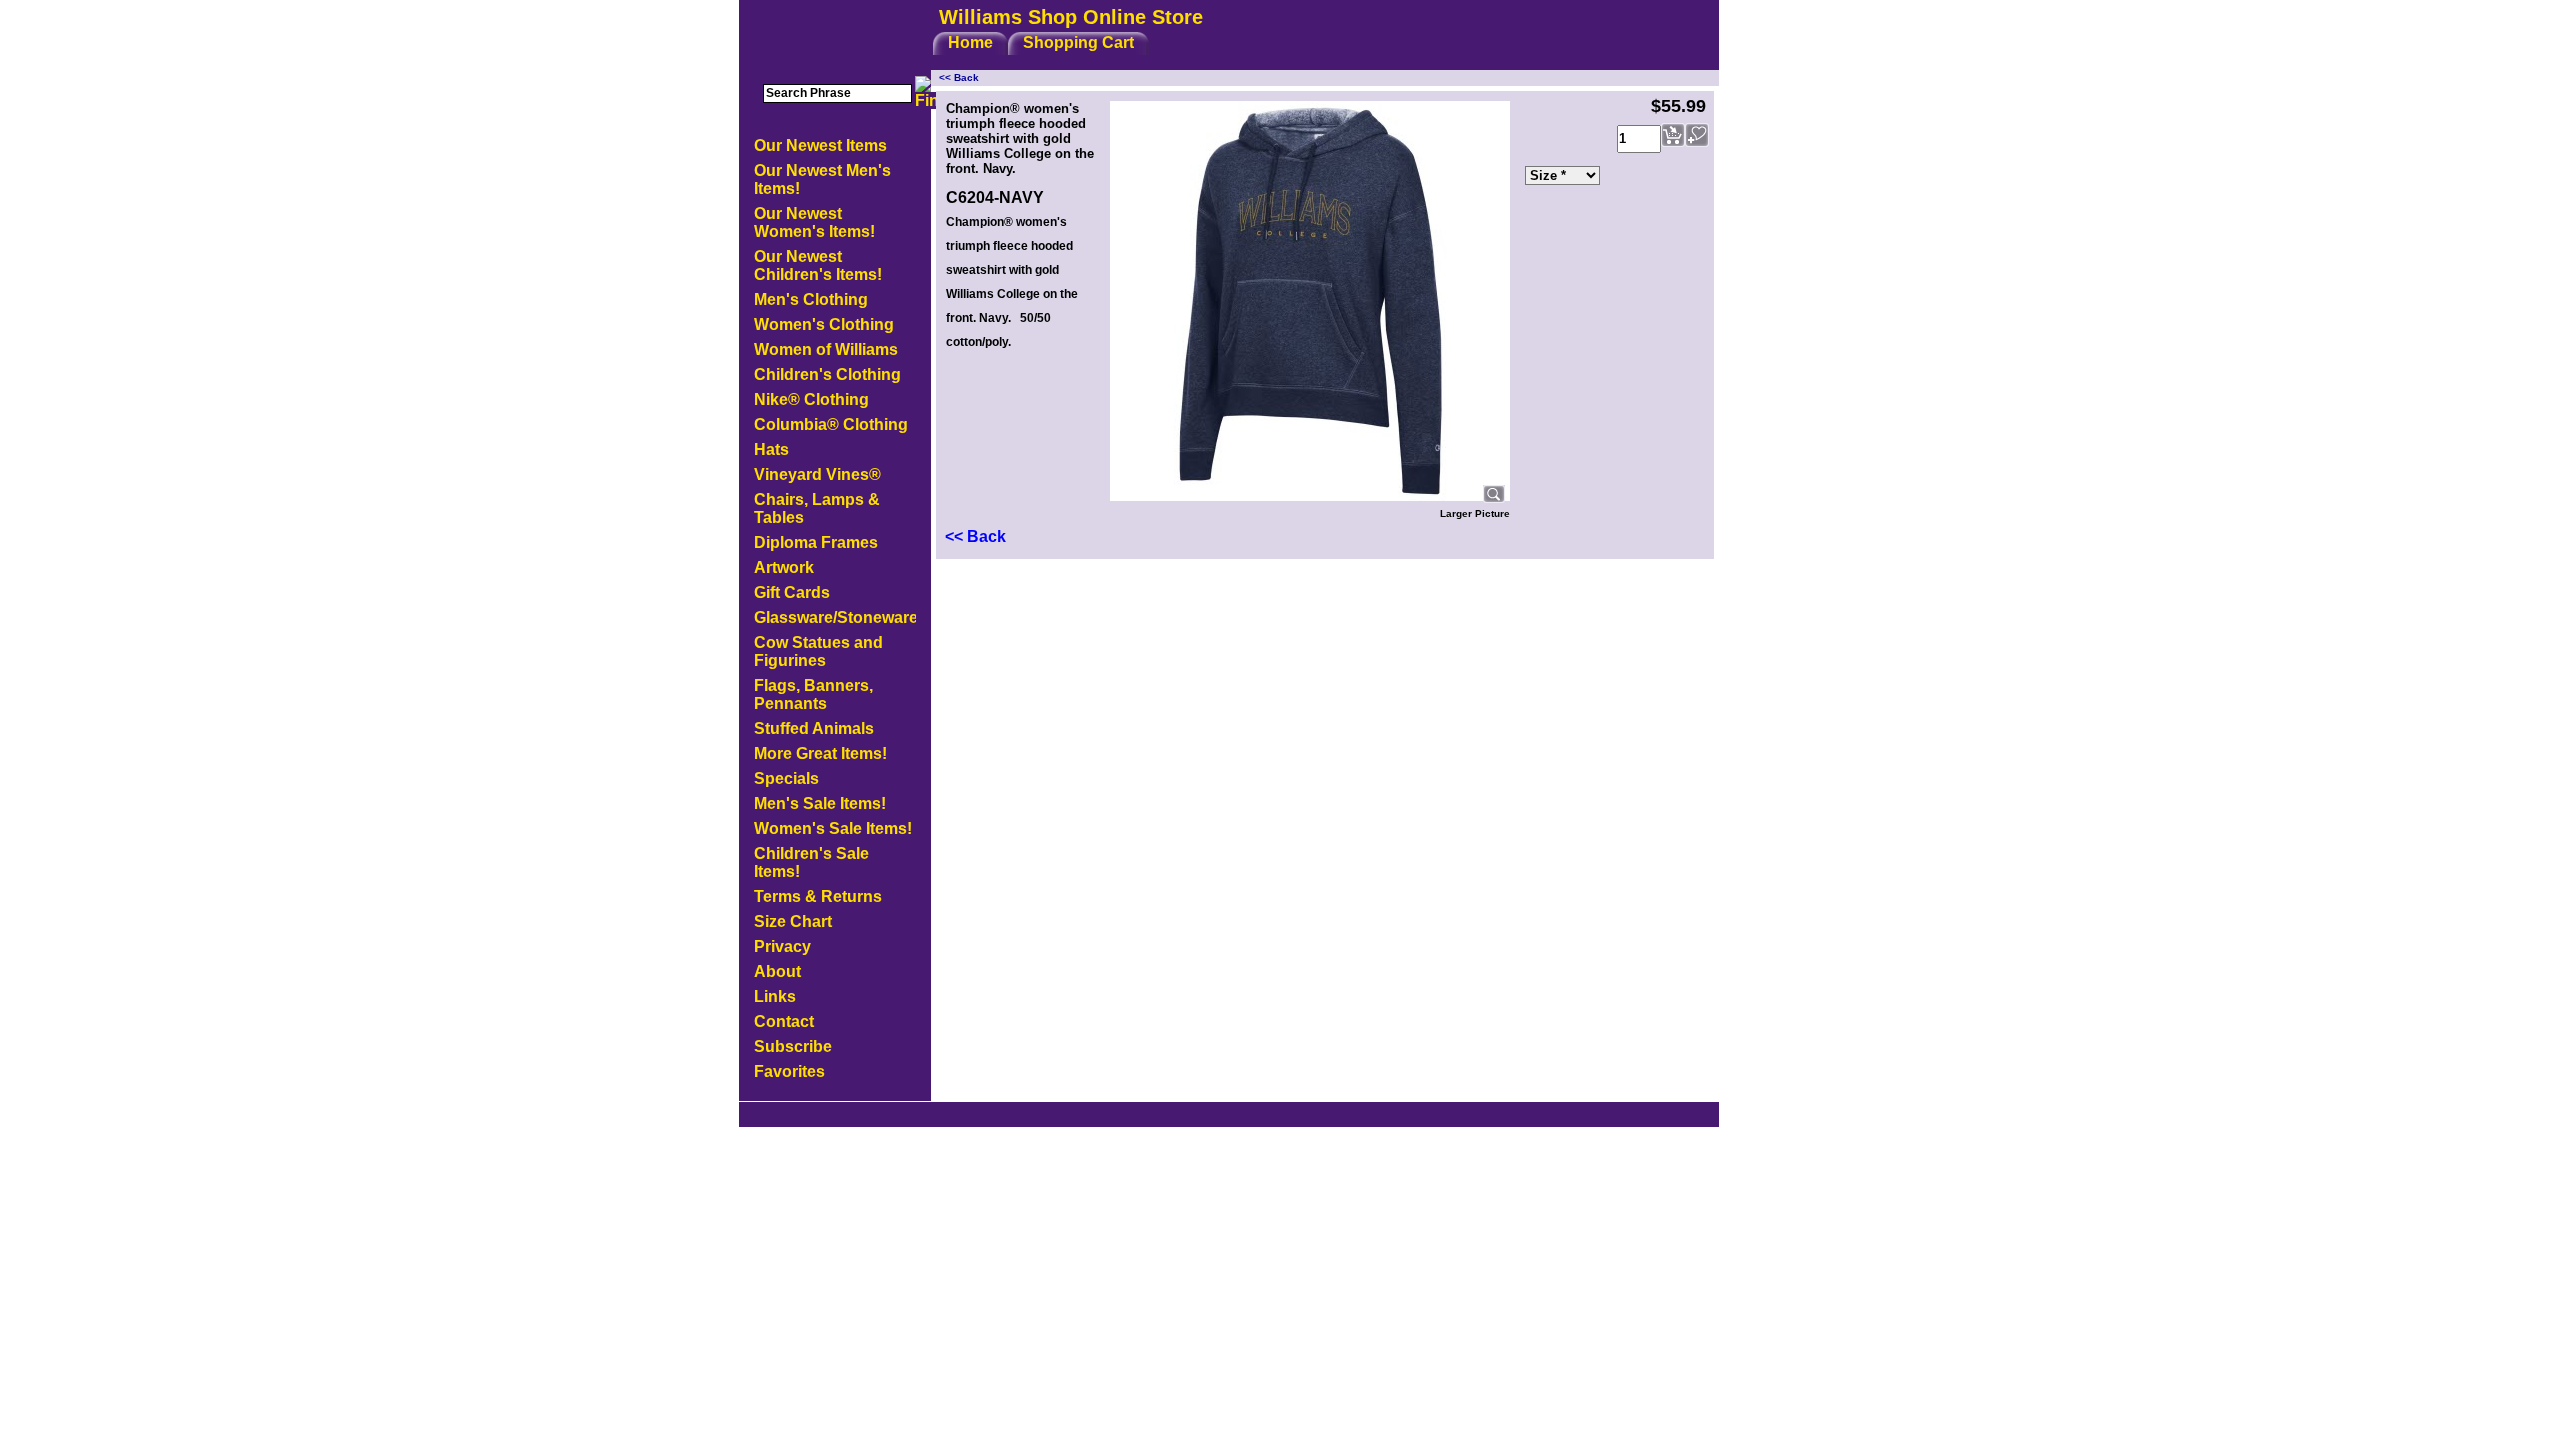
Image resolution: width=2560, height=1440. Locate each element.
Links (775, 996)
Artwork (784, 567)
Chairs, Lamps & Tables (817, 508)
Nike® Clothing (811, 399)
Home (970, 42)
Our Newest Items (820, 145)
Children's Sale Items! (811, 862)
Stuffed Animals (814, 728)
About (777, 971)
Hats (771, 449)
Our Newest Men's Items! (822, 179)
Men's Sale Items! (820, 803)
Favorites (789, 1071)
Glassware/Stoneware (835, 617)
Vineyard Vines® (817, 474)
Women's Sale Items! (833, 828)
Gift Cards (792, 592)
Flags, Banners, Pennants (813, 694)
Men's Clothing (811, 299)
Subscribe (793, 1046)
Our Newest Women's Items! (814, 222)
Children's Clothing (827, 374)
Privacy (782, 946)
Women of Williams (826, 349)
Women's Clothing (824, 324)
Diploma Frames (816, 542)
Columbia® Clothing (831, 424)
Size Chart (793, 921)
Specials (786, 778)
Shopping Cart (1078, 42)
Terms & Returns (818, 896)
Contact (784, 1021)
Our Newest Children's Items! (818, 265)
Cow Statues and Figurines (818, 651)
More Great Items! (820, 753)
